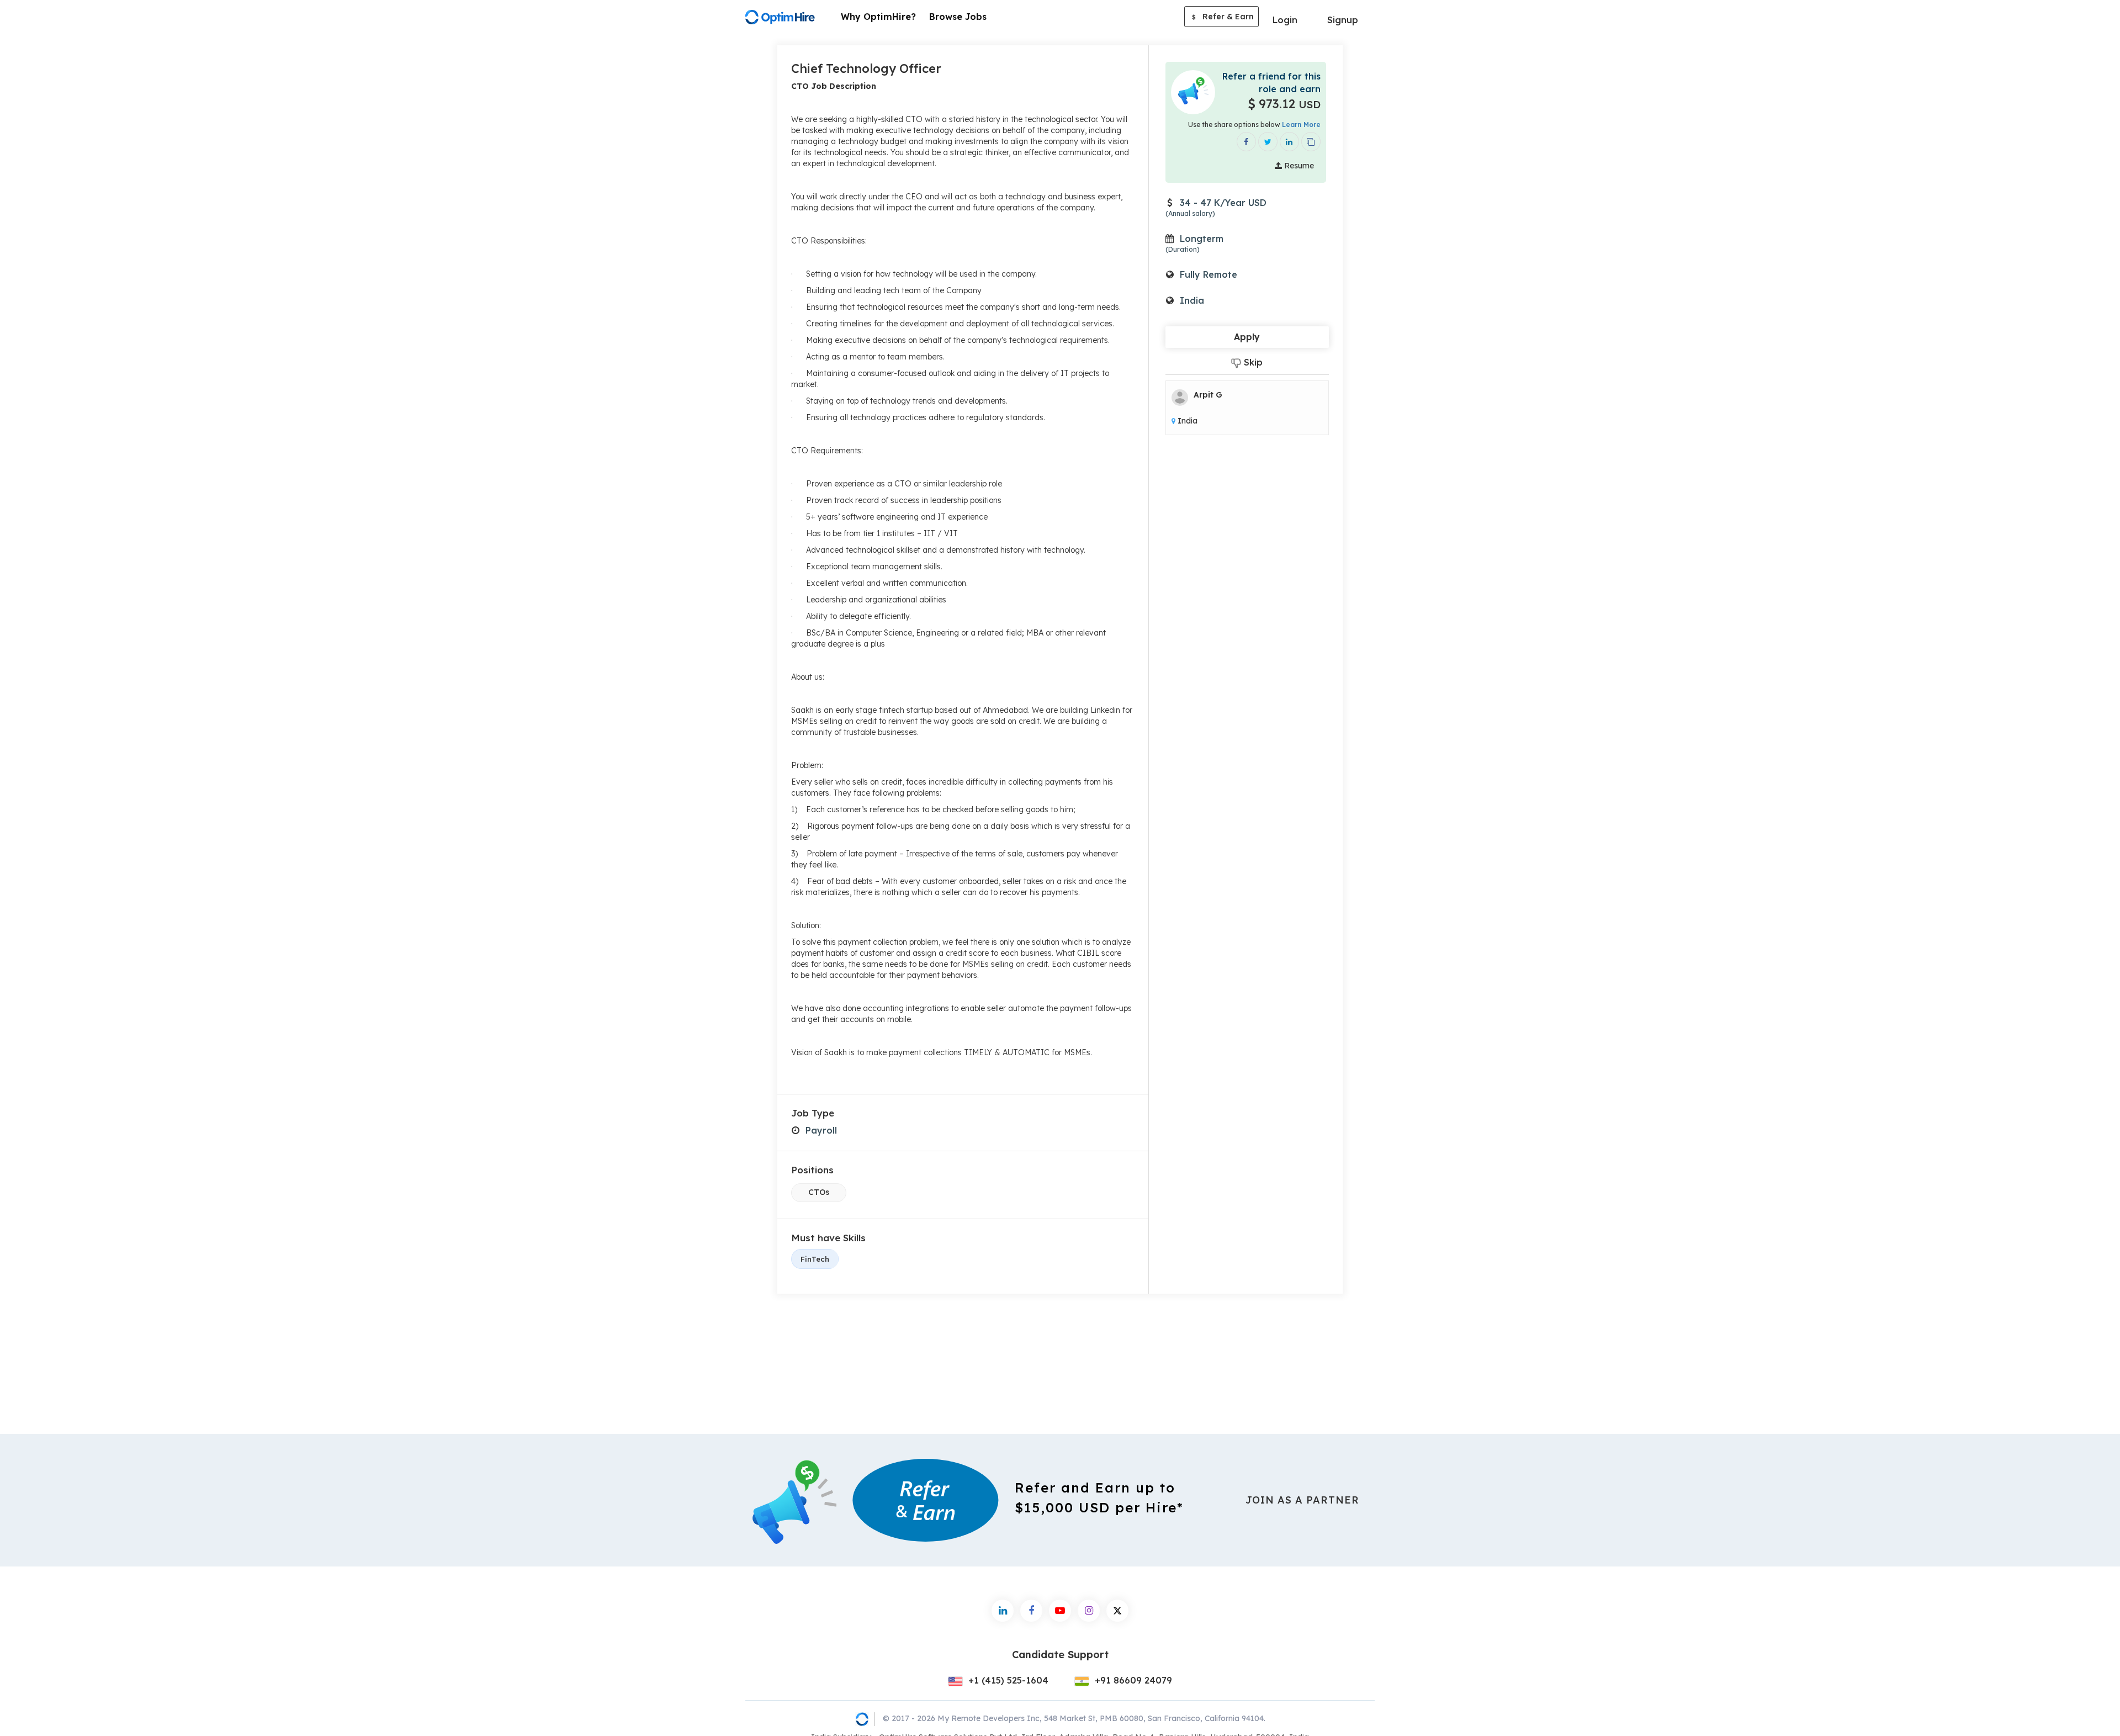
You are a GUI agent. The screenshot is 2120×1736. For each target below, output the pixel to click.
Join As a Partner (1302, 1500)
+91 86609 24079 (1132, 1680)
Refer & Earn (1223, 17)
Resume (1298, 166)
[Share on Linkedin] (1289, 142)
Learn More (1301, 125)
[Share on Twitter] (1268, 142)
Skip (1252, 362)
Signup (1343, 20)
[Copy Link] (1311, 142)
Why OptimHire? (878, 17)
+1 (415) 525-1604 (1007, 1680)
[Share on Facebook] (1246, 142)
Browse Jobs (958, 17)
